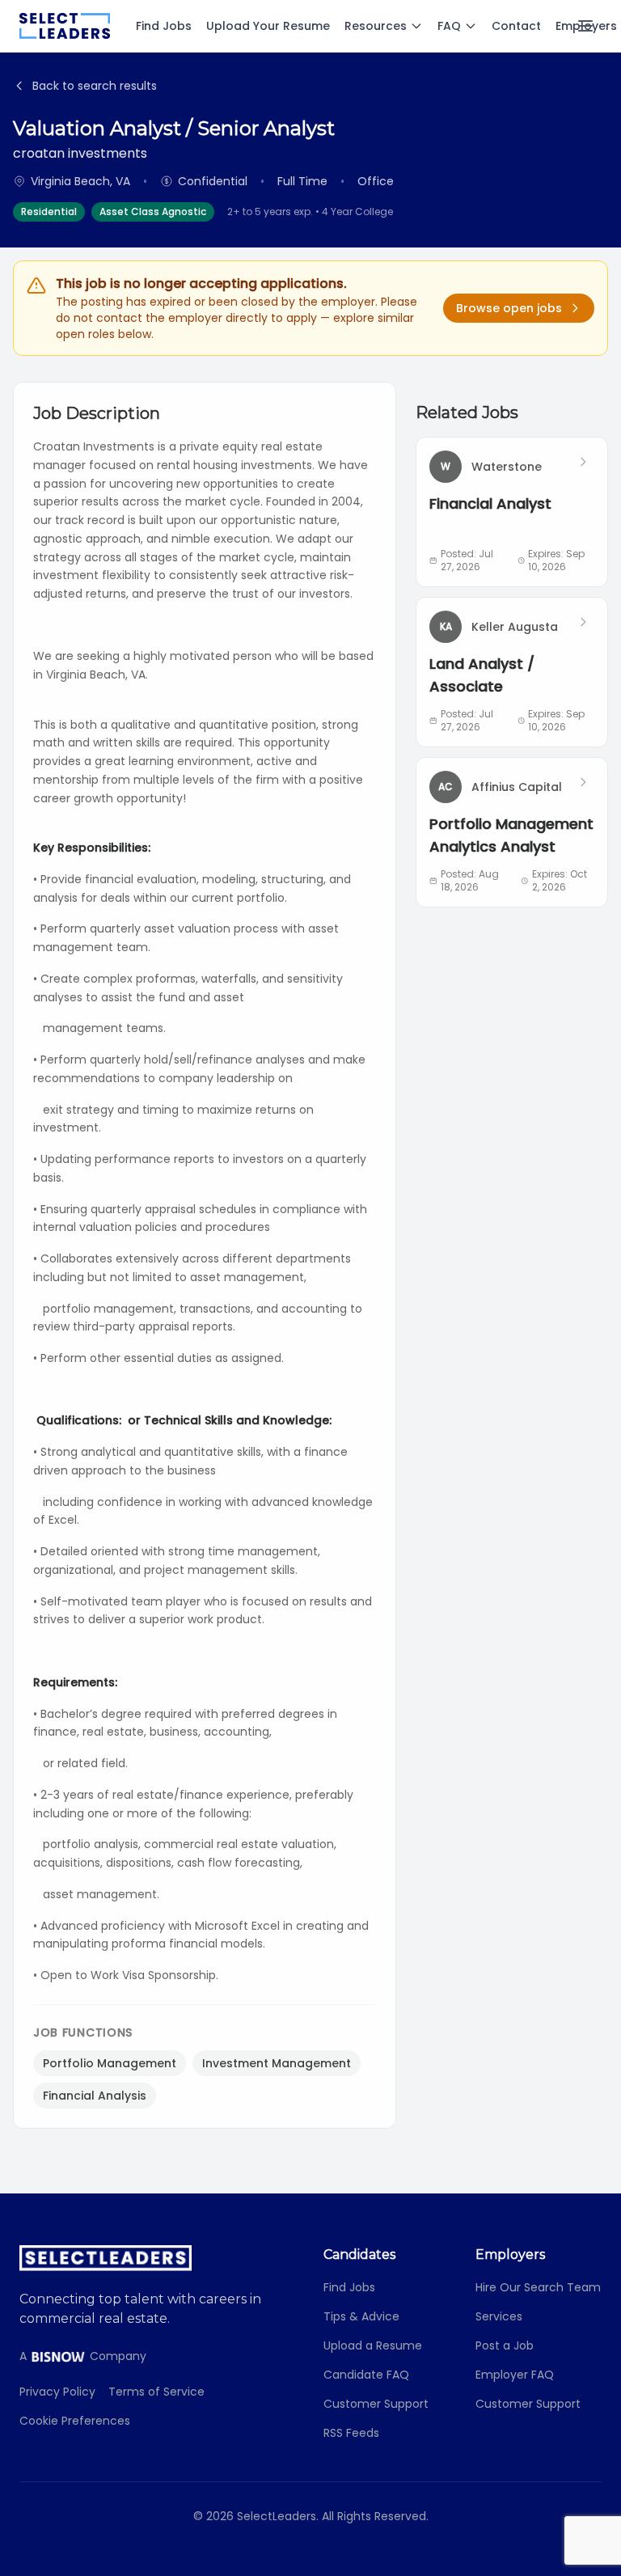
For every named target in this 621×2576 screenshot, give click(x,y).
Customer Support (376, 2404)
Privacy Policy (57, 2392)
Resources (376, 26)
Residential (49, 211)
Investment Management (277, 2063)
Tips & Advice (361, 2316)
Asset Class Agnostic (153, 211)
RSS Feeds (351, 2433)
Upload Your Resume (268, 26)
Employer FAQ (515, 2375)
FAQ (449, 26)
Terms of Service (156, 2392)
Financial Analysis (95, 2096)
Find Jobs (164, 26)
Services (499, 2316)
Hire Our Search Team (538, 2287)
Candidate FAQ (366, 2375)
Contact (516, 26)
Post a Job (505, 2345)
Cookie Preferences (75, 2421)
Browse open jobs (509, 308)
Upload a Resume (373, 2345)
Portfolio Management (110, 2063)
